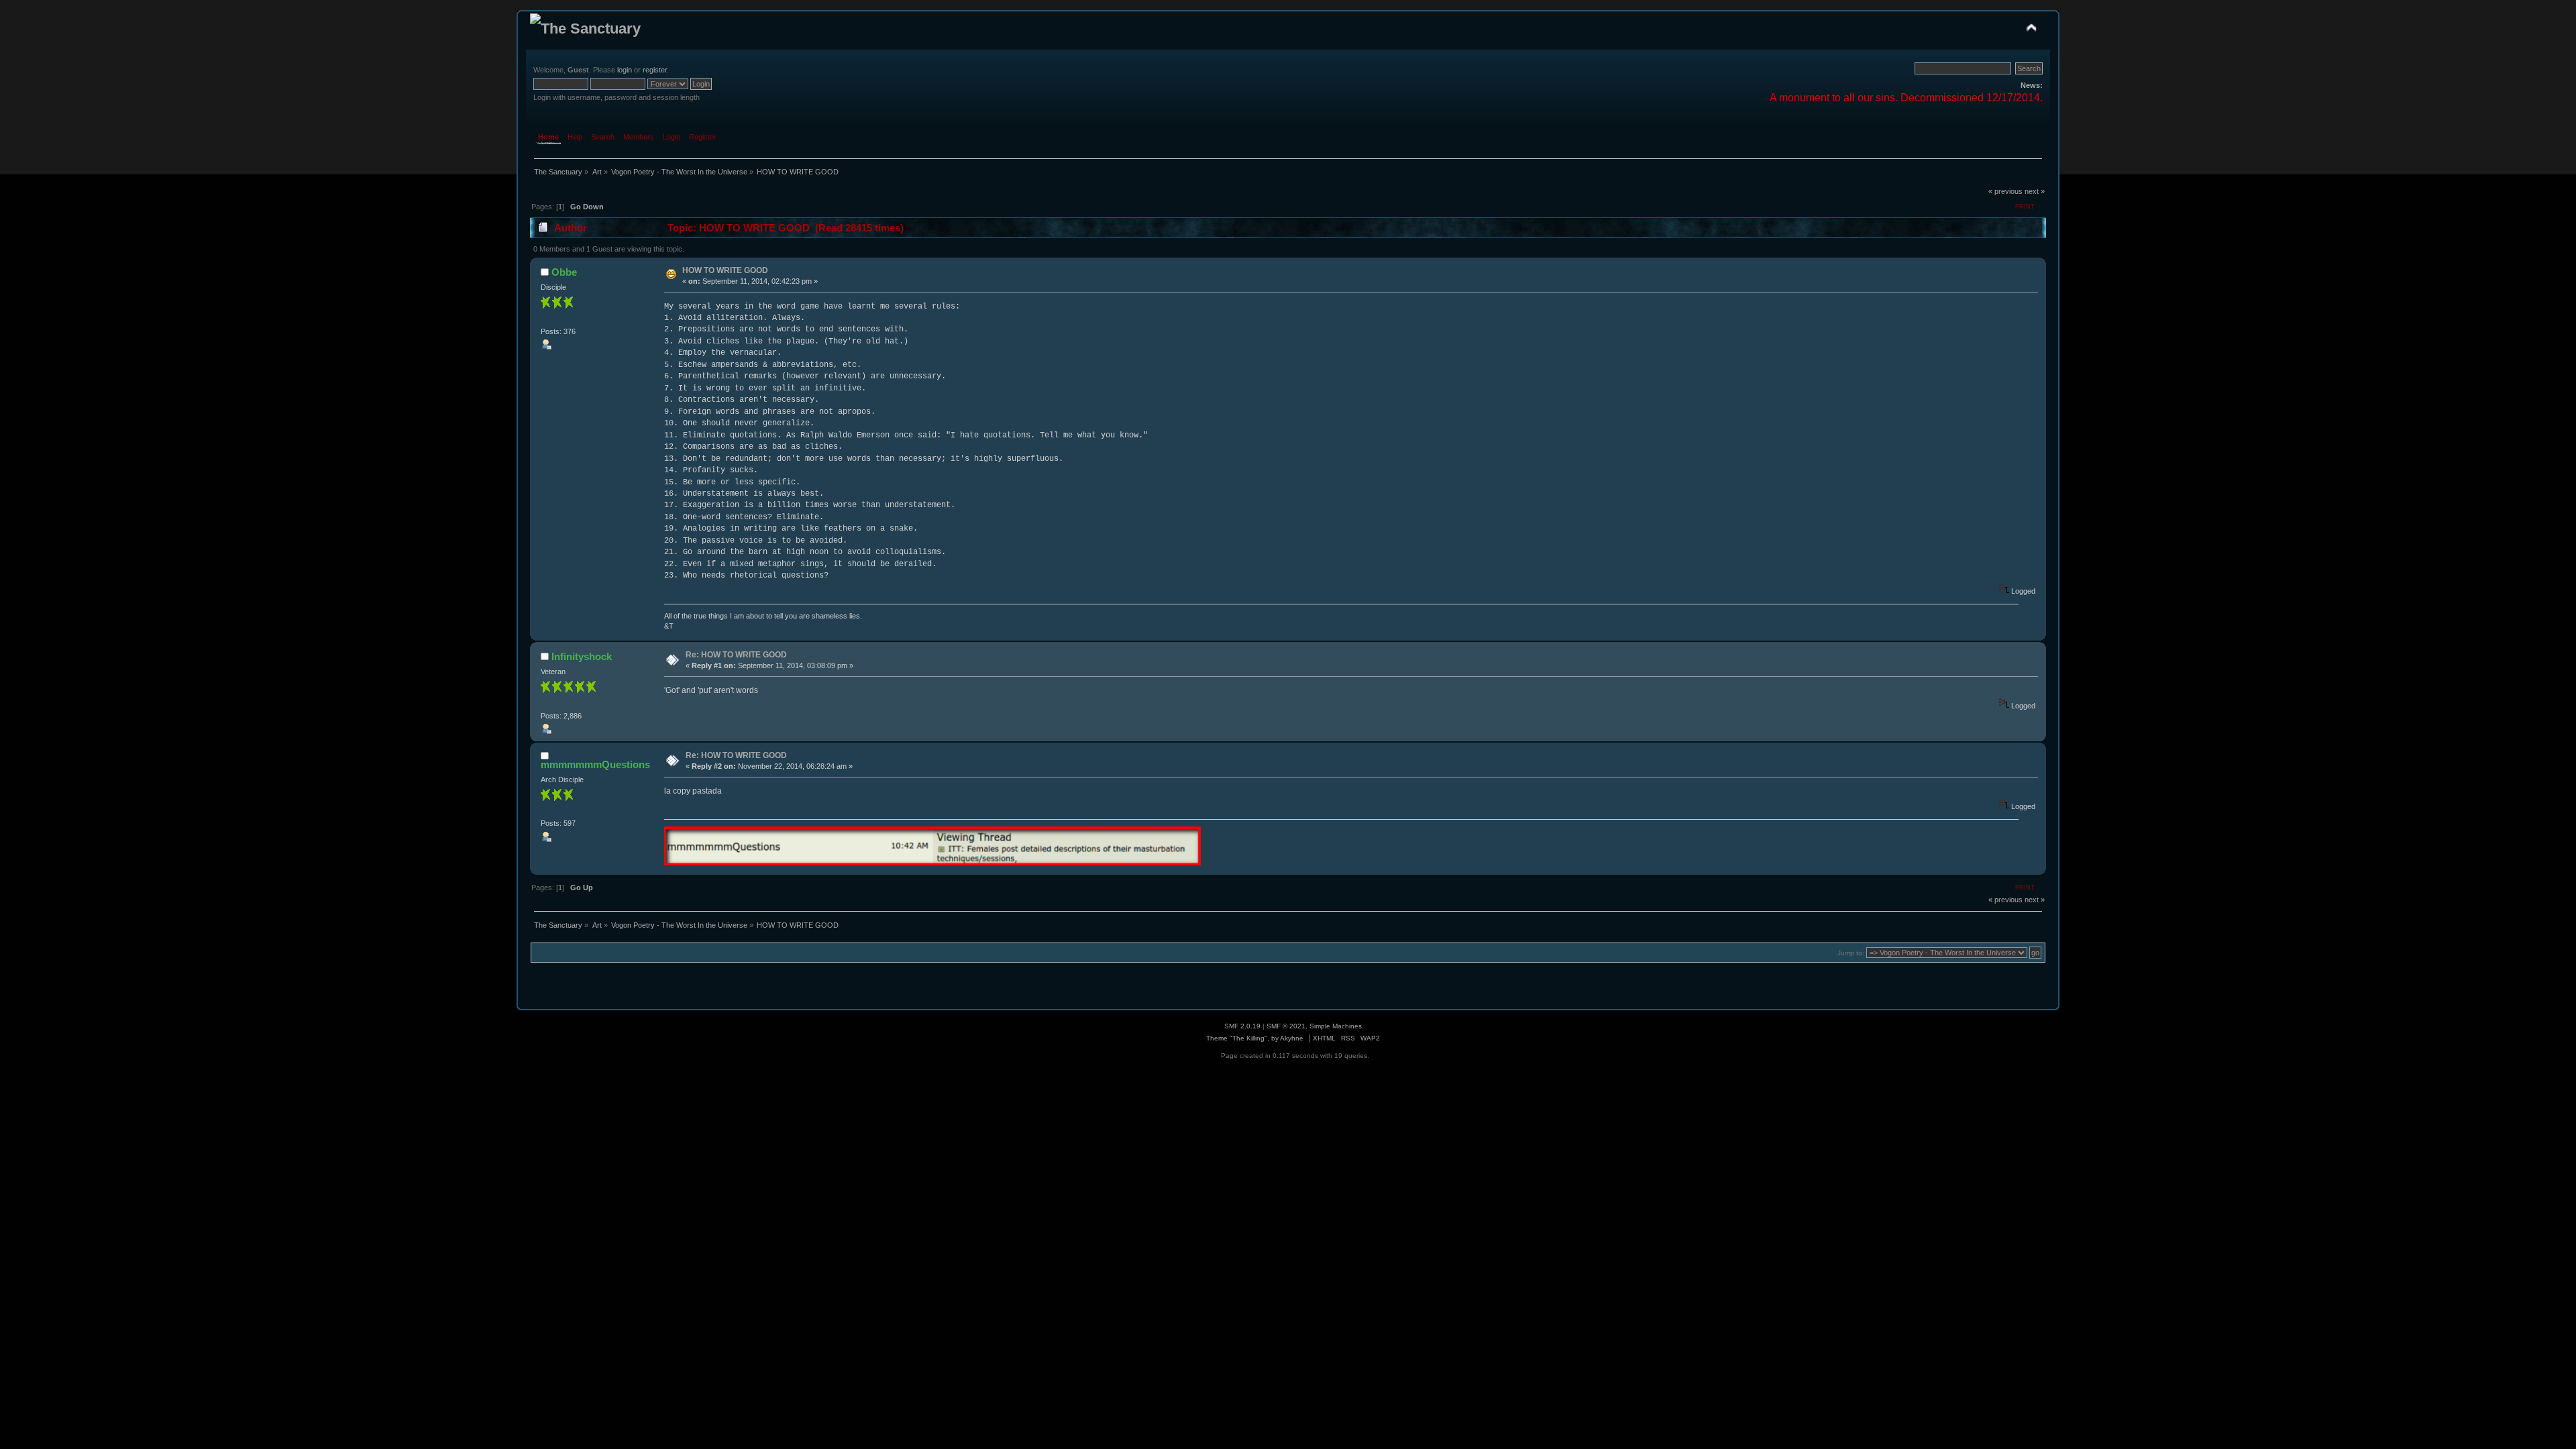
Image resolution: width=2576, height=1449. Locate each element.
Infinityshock (582, 656)
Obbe (564, 272)
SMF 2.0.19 (1242, 1026)
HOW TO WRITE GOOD (725, 270)
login (625, 70)
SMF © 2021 (1286, 1026)
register (655, 70)
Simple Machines (1336, 1026)
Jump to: (1851, 953)
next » (2035, 191)
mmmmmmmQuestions (595, 764)
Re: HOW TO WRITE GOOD (736, 655)
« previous (2005, 191)
